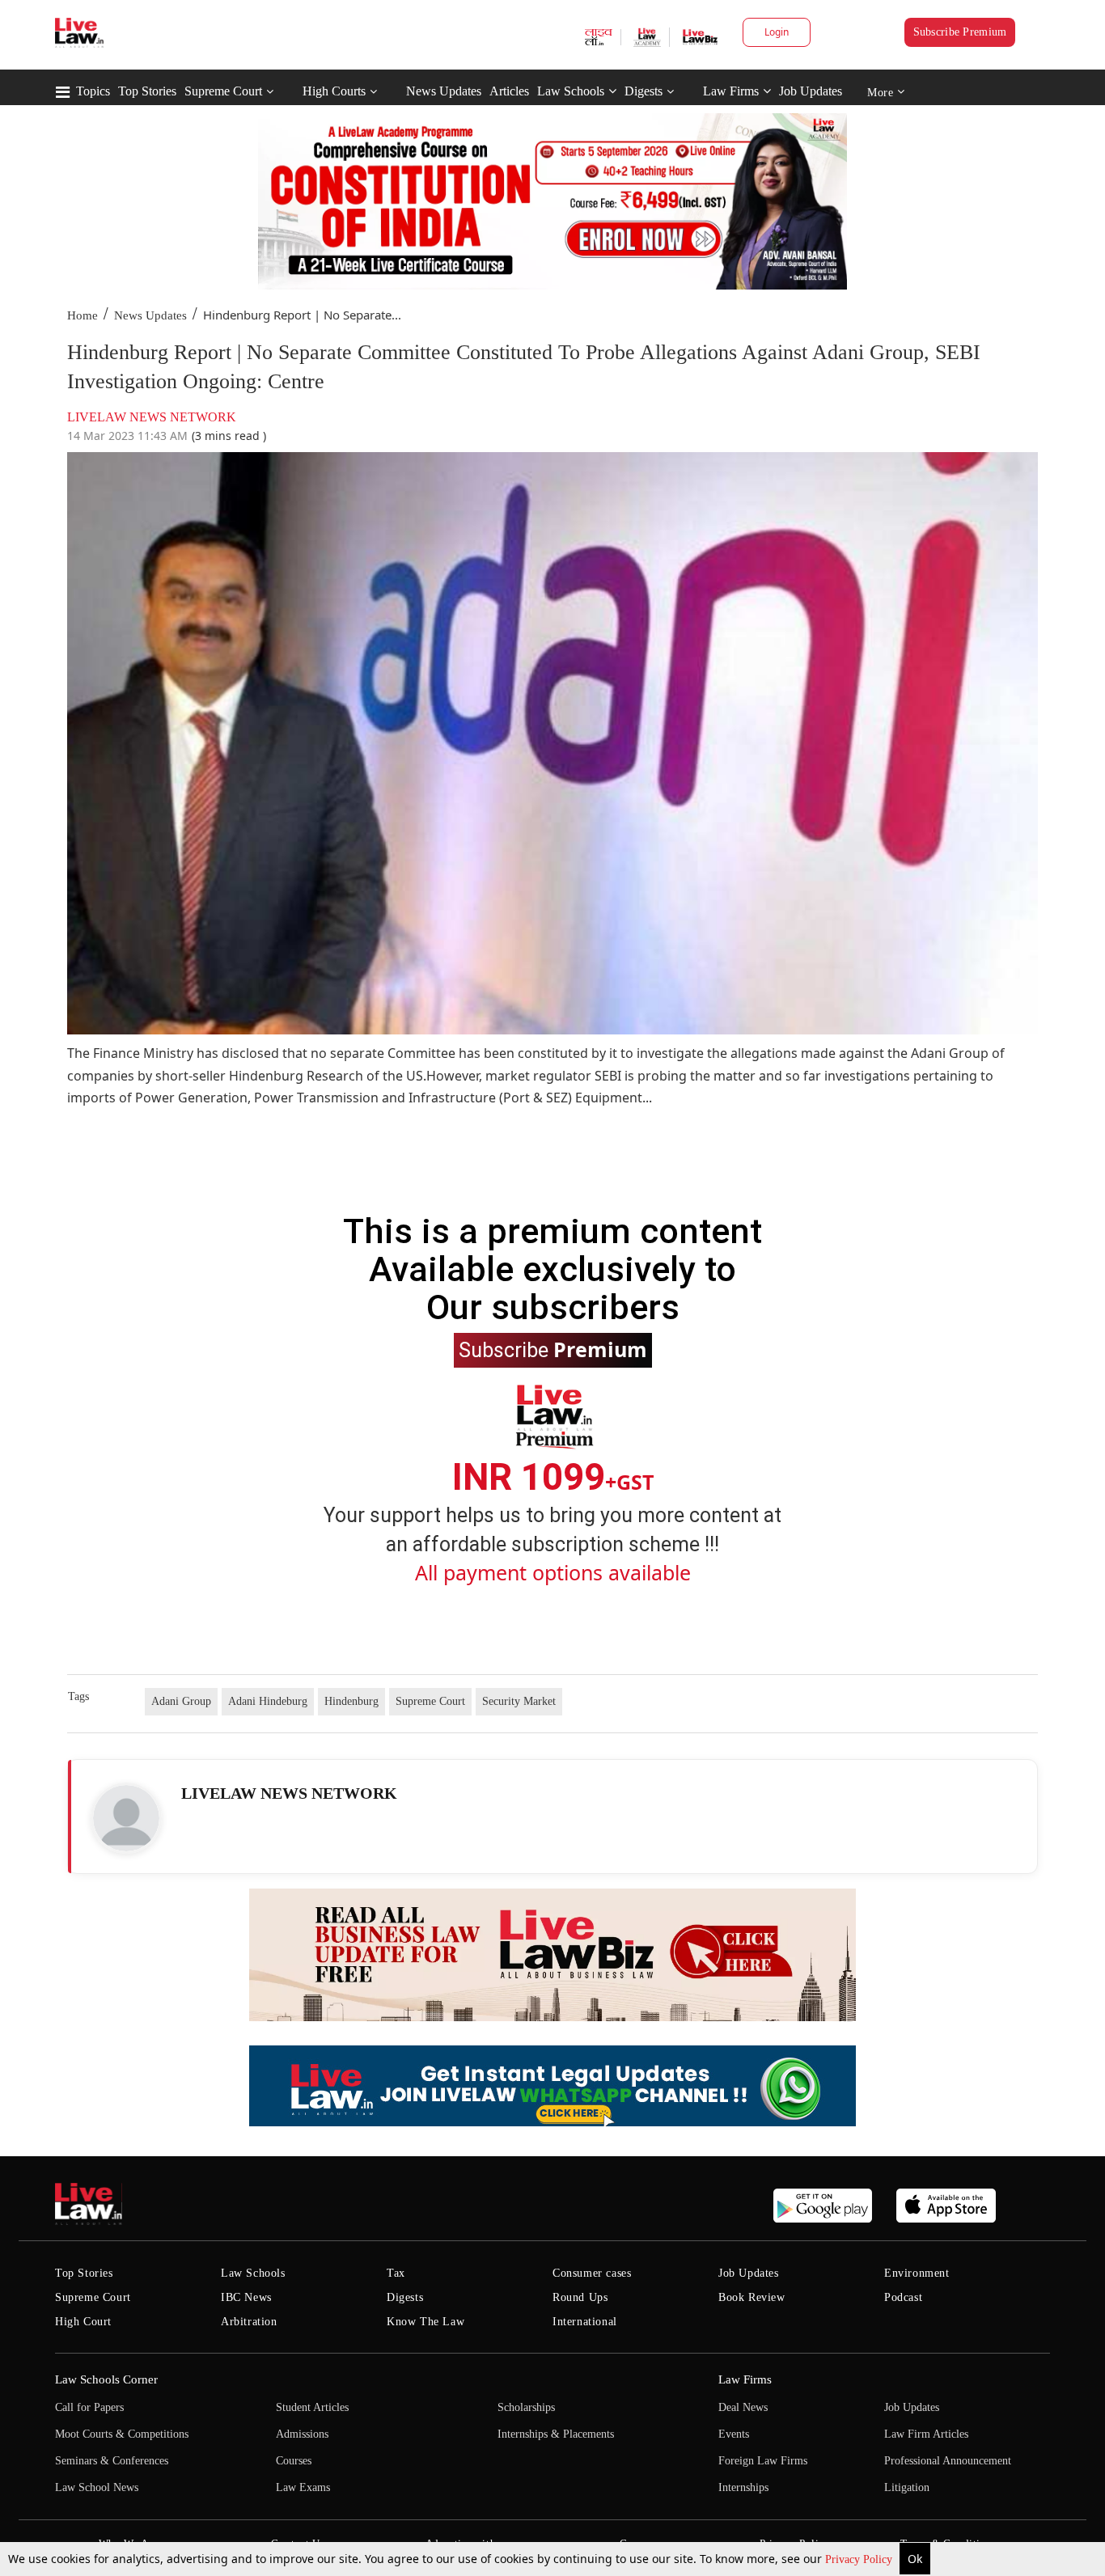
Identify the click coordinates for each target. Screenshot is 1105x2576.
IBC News (246, 2297)
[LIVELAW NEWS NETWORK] (126, 1818)
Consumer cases (592, 2273)
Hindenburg (351, 1701)
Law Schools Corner (106, 2379)
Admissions (302, 2434)
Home (83, 315)
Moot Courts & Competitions (122, 2434)
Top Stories (147, 91)
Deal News (743, 2407)
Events (734, 2434)
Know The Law (425, 2322)
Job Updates (811, 91)
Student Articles (312, 2407)
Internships (743, 2487)
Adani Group (181, 1701)
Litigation (907, 2487)
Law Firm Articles (926, 2434)
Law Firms (731, 91)
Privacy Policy (860, 2559)
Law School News (97, 2487)
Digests (644, 91)
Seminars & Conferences (112, 2461)
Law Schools (571, 91)
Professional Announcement (948, 2461)
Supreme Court (223, 91)
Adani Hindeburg (268, 1701)
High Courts (334, 91)
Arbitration (249, 2322)
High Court (83, 2322)
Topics (93, 91)
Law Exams (303, 2487)
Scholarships (526, 2407)
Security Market (519, 1701)
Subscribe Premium (960, 32)
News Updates (444, 91)
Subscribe (553, 1349)
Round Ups (580, 2297)
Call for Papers (89, 2407)
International (585, 2322)
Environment (917, 2273)
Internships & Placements (556, 2434)
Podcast (903, 2297)
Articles (509, 91)
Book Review (752, 2297)
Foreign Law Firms (763, 2461)
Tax (396, 2273)
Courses (294, 2461)
